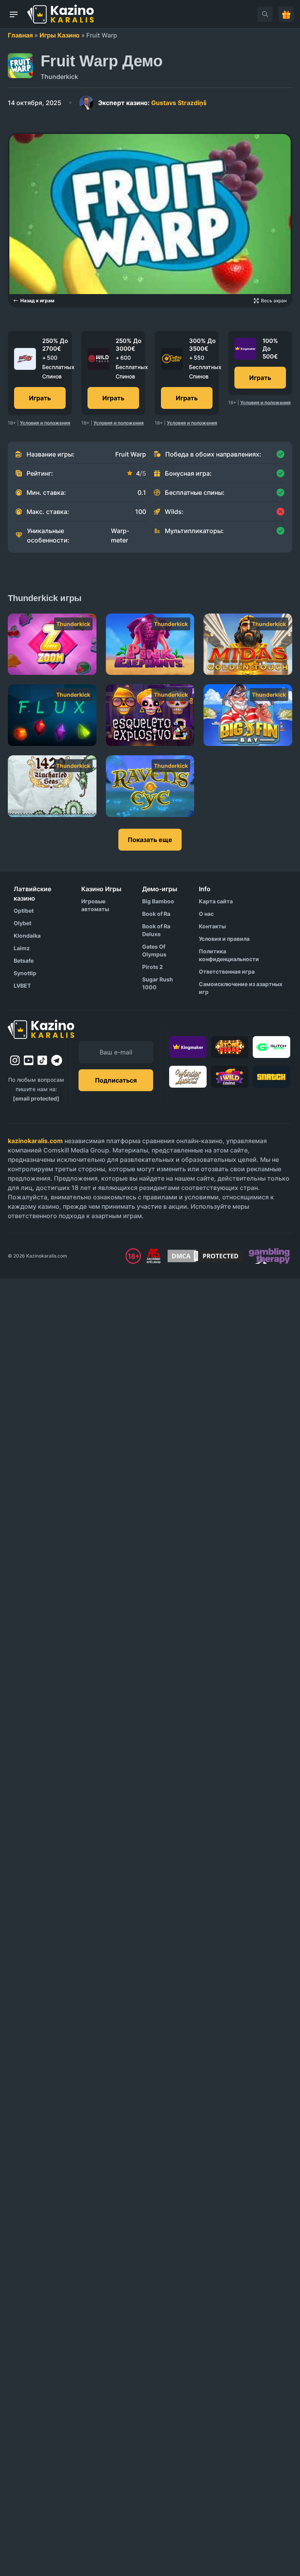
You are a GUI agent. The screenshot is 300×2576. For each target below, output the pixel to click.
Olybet (22, 923)
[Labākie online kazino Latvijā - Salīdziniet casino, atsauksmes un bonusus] (61, 14)
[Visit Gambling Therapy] (269, 1256)
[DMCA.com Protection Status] (205, 1256)
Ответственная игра (227, 971)
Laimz (22, 948)
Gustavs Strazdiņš (152, 103)
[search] (265, 14)
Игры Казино (60, 35)
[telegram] (57, 1060)
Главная (20, 35)
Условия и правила (224, 939)
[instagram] (15, 1060)
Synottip (25, 973)
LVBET (22, 986)
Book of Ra (156, 914)
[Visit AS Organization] (154, 1256)
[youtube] (29, 1060)
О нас (206, 914)
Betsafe (24, 961)
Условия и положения (45, 423)
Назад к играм (37, 301)
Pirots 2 (153, 967)
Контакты (212, 926)
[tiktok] (42, 1061)
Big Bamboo (158, 901)
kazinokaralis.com (35, 1141)
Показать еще (150, 840)
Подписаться (116, 1080)
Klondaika (27, 936)
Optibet (24, 911)
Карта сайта (216, 901)
